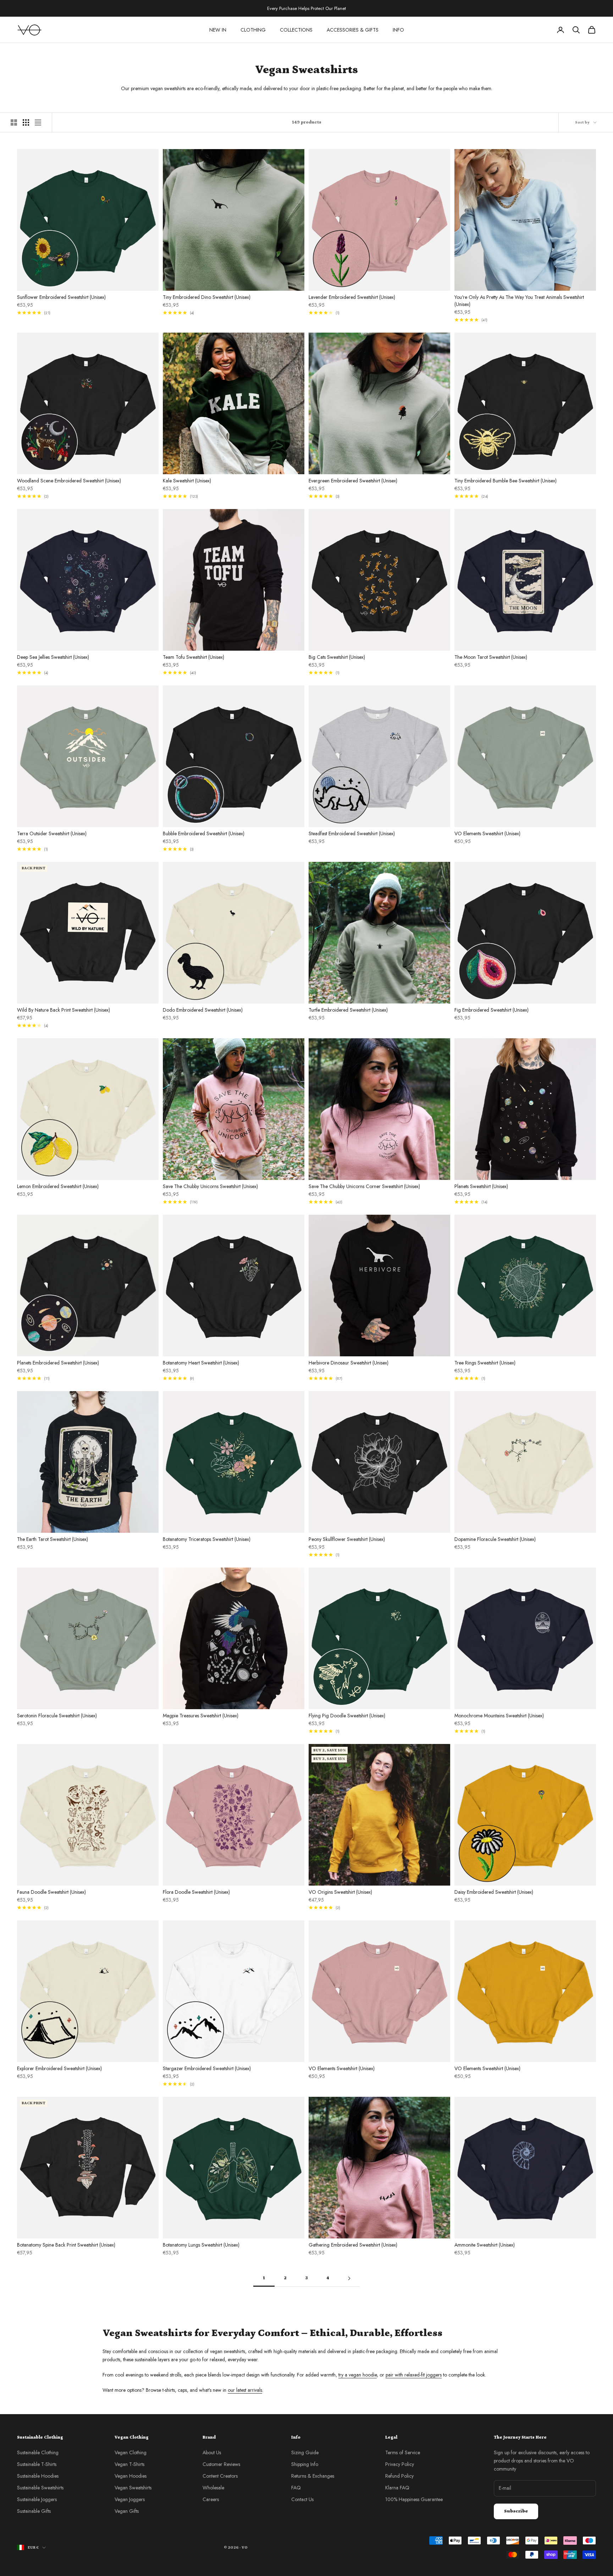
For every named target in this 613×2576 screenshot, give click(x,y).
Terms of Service (403, 2452)
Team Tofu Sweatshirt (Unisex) (194, 657)
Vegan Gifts (127, 2511)
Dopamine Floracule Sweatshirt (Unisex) (495, 1539)
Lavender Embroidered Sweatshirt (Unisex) (352, 297)
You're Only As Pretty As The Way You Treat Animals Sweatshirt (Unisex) (519, 301)
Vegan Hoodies (131, 2476)
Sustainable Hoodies (38, 2476)
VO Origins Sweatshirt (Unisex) (340, 1892)
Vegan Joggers (130, 2499)
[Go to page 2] (349, 2278)
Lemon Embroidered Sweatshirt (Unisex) (58, 1186)
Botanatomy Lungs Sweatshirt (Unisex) (201, 2245)
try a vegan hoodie (358, 2375)
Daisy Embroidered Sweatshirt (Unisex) (494, 1892)
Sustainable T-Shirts (37, 2464)
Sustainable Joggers (37, 2499)
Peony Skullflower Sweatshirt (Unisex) (347, 1539)
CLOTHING (253, 30)
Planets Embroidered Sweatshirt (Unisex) (58, 1363)
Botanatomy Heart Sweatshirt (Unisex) (201, 1363)
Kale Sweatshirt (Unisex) (187, 481)
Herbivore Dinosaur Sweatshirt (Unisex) (349, 1363)
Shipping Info (305, 2464)
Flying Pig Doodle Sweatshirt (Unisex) (347, 1716)
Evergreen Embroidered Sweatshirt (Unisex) (353, 481)
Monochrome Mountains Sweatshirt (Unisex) (499, 1716)
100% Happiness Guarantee (414, 2499)
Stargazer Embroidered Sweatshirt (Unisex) (207, 2068)
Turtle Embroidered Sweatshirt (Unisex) (348, 1010)
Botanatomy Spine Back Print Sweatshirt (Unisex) (66, 2245)
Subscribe (516, 2511)
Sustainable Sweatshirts (40, 2488)
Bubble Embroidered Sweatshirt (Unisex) (204, 833)
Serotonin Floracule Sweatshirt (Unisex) (57, 1716)
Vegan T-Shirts (129, 2464)
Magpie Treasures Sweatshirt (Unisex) (201, 1716)
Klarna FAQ (397, 2488)
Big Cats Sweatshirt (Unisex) (337, 657)
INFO (398, 30)
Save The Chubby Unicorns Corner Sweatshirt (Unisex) (364, 1186)
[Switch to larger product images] (14, 122)
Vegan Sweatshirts (133, 2488)
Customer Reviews (221, 2464)
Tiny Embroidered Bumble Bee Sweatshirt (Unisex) (506, 481)
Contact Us (302, 2499)
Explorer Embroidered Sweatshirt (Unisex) (59, 2068)
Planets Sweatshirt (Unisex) (481, 1186)
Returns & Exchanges (313, 2476)
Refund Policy (399, 2476)
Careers (211, 2499)
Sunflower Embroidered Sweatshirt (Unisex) (61, 297)
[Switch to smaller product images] (26, 122)
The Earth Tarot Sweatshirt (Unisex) (53, 1539)
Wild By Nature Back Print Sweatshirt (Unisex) (63, 1010)
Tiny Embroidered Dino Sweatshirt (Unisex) (207, 297)
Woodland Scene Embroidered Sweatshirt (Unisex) (69, 481)
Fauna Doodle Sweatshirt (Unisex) (51, 1892)
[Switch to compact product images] (38, 122)
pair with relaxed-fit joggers (414, 2375)
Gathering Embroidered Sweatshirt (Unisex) (353, 2245)
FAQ (296, 2488)
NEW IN (218, 30)
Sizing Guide (305, 2452)
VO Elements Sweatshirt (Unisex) (487, 833)
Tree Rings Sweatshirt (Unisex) (485, 1363)
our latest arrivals (245, 2390)
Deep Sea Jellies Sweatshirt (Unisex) (53, 657)
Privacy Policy (400, 2464)
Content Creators (220, 2476)
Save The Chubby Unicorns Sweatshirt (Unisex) (210, 1186)
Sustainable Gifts (34, 2511)
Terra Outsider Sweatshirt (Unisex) (52, 833)
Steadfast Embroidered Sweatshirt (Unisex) (352, 833)
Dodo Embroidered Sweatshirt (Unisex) (203, 1010)
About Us (212, 2452)
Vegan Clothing (131, 2452)
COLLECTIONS (296, 30)
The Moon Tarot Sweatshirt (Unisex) (491, 657)
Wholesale (213, 2488)
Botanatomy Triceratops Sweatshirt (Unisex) (207, 1539)
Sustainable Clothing (38, 2452)
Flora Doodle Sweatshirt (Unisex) (196, 1892)
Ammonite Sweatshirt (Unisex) (485, 2245)
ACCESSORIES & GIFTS (353, 30)
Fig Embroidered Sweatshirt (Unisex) (491, 1010)
